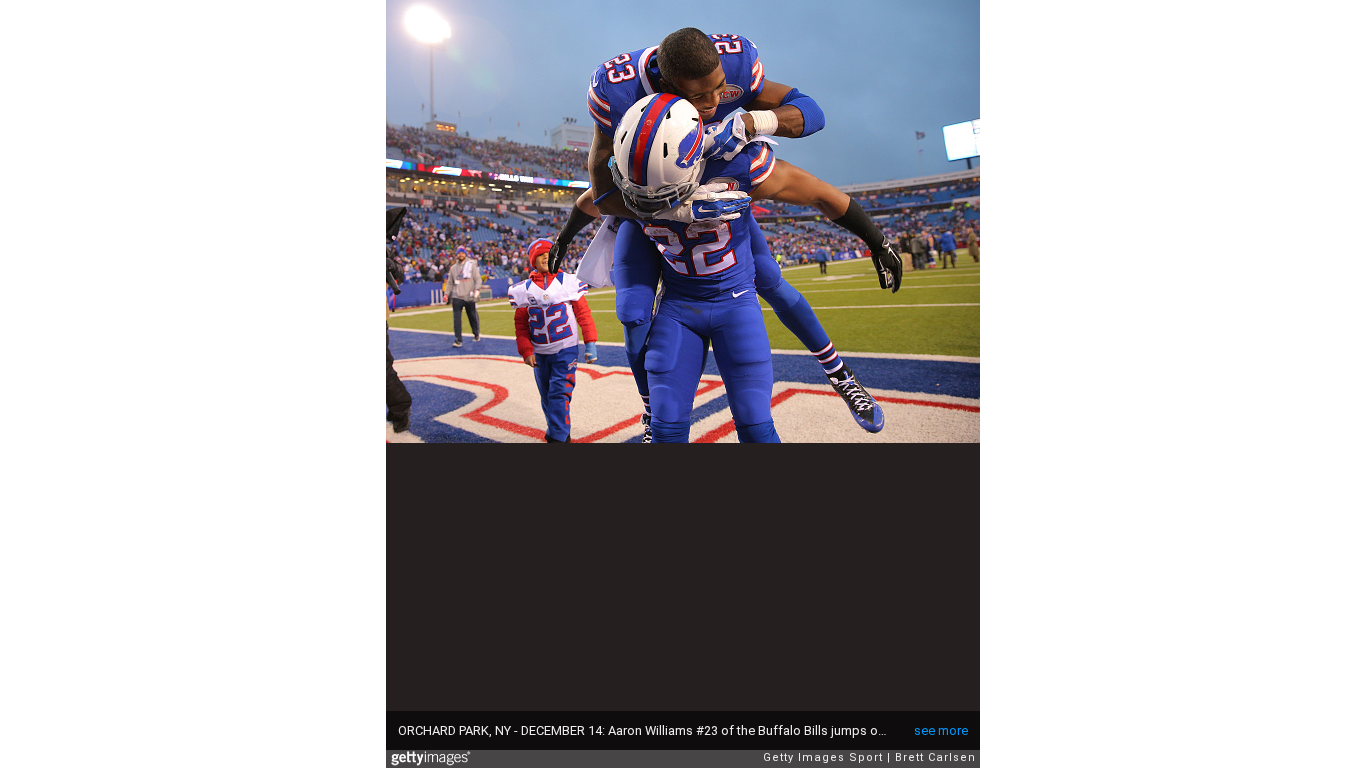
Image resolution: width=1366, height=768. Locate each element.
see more (941, 730)
